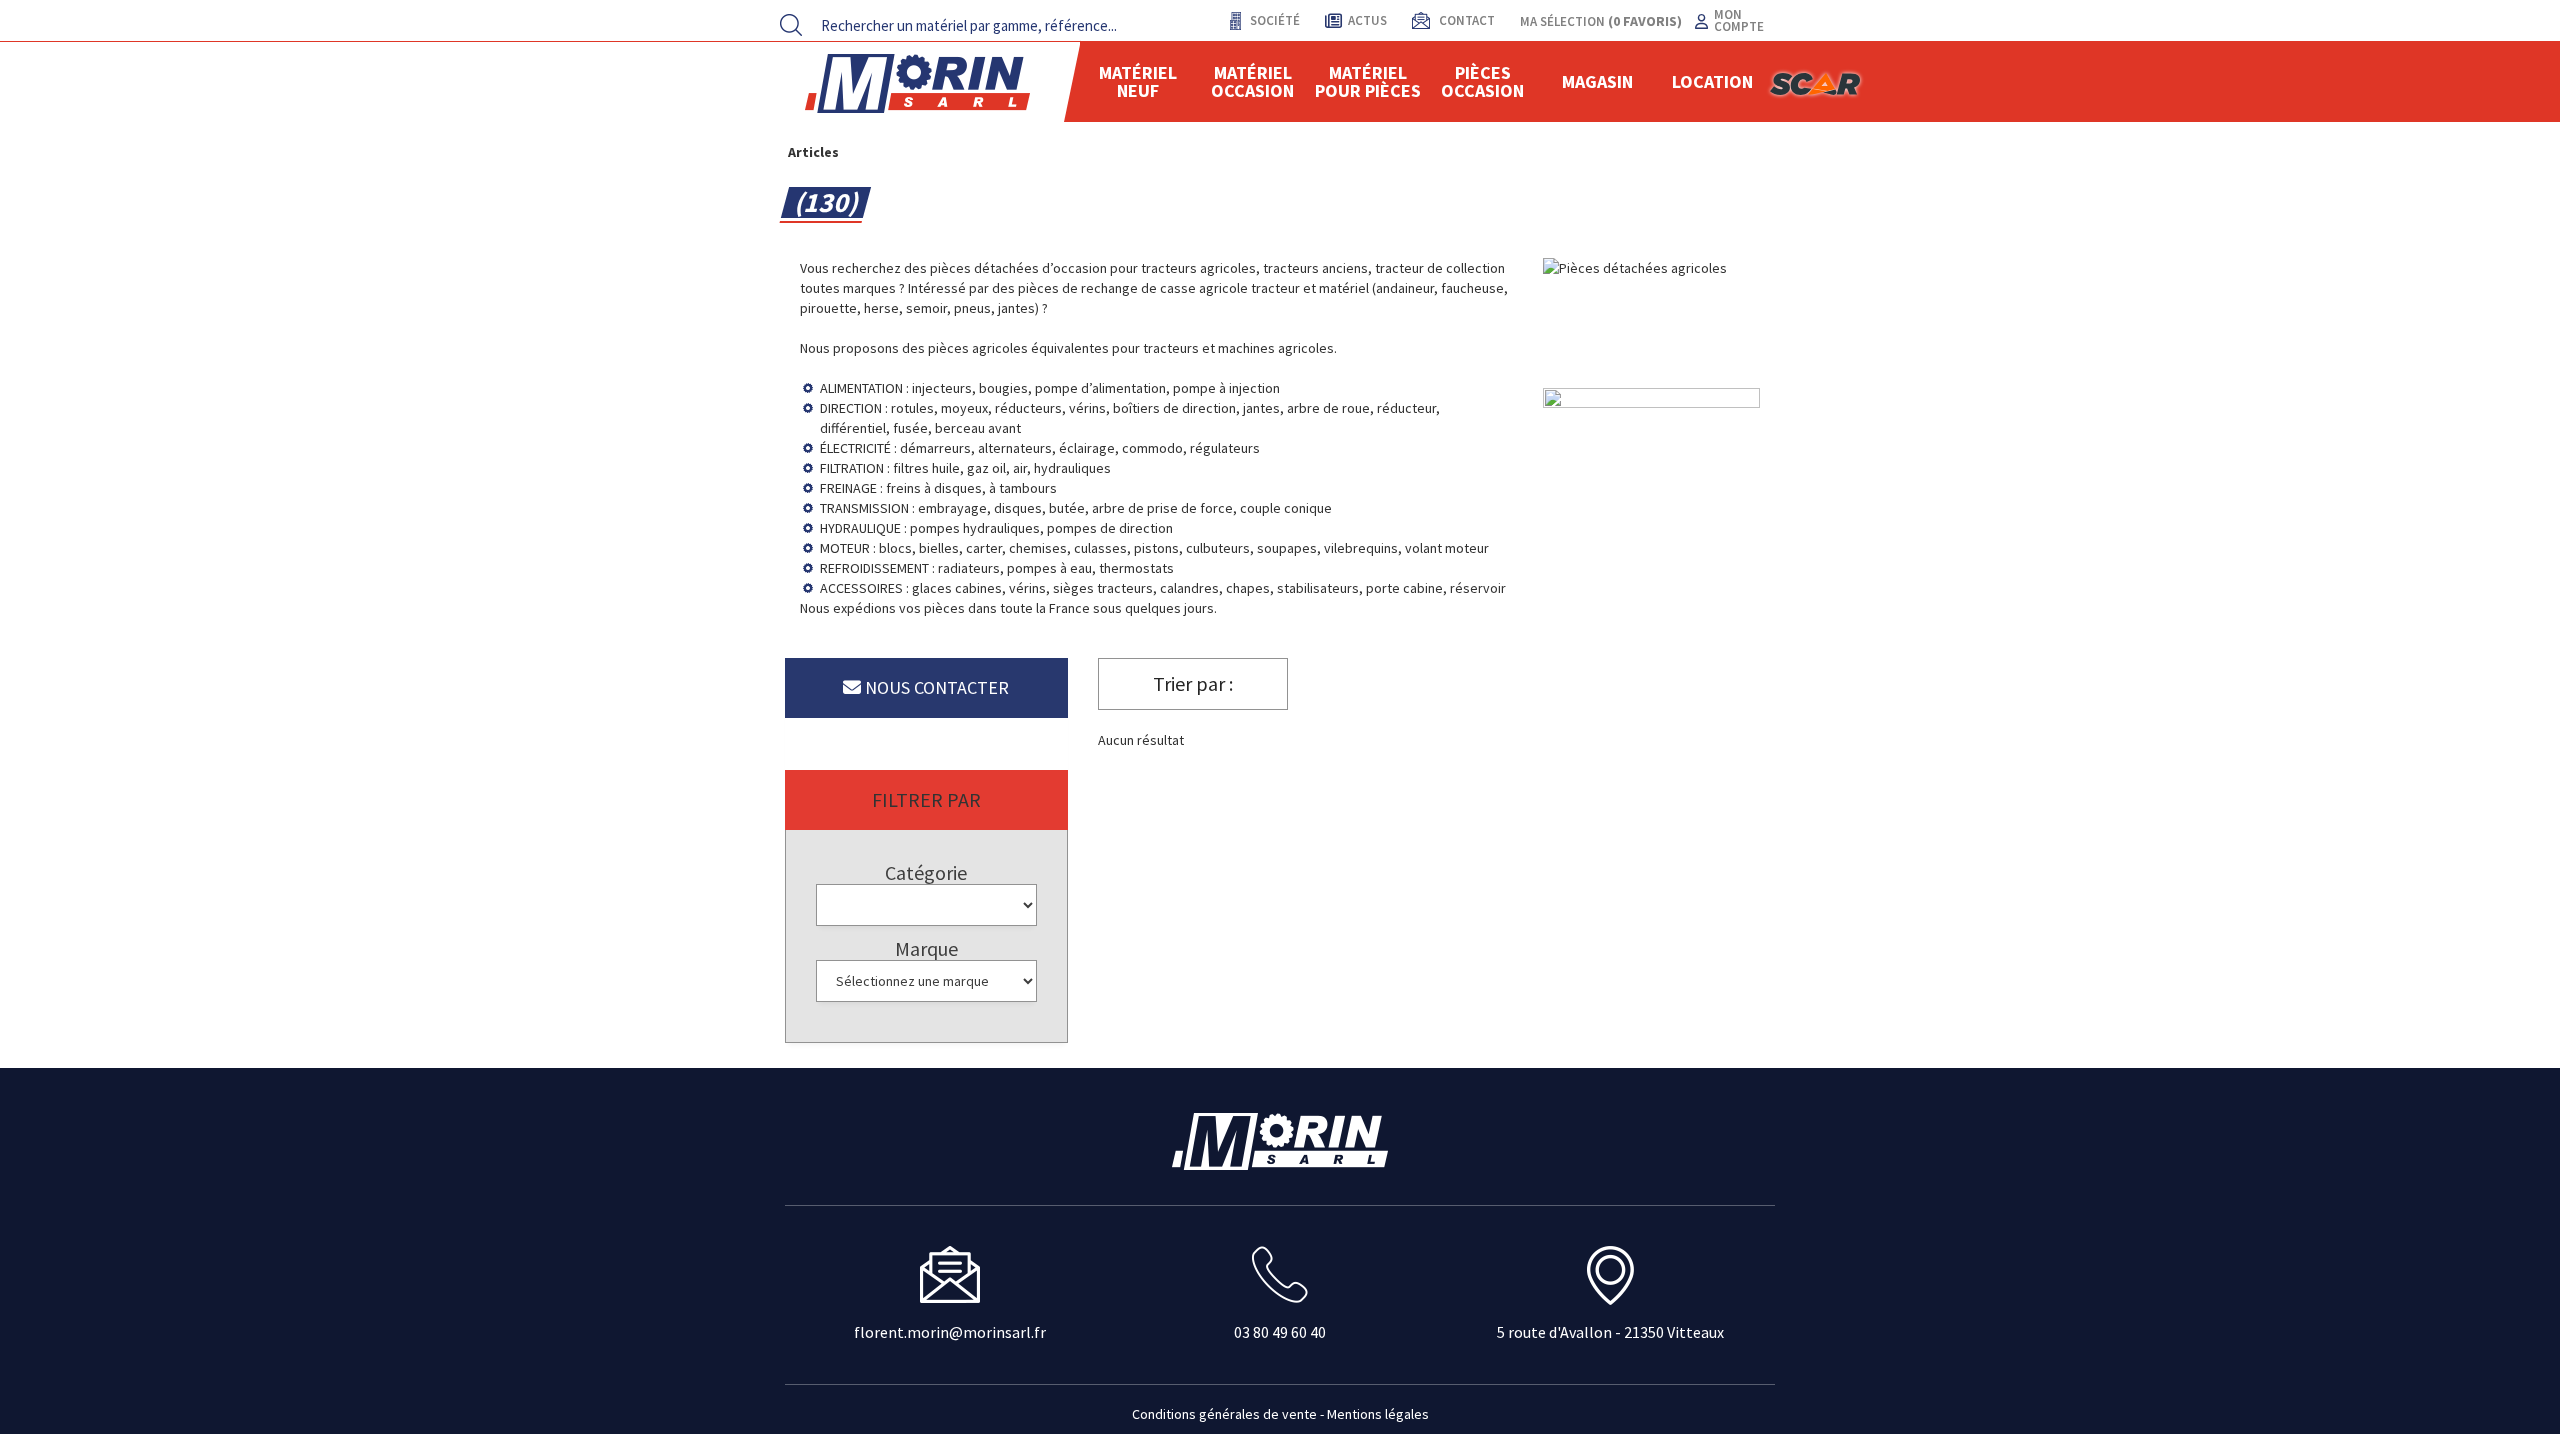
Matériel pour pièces (1368, 81)
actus (1367, 20)
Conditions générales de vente (1224, 1414)
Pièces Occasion (1482, 81)
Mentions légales (1378, 1414)
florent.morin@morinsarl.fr (950, 1332)
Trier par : (1193, 683)
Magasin (1597, 81)
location (1712, 81)
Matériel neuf (1138, 81)
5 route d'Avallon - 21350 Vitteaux (1610, 1332)
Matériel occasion (1252, 81)
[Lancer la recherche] (791, 25)
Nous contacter (935, 687)
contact (1465, 20)
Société (1273, 20)
